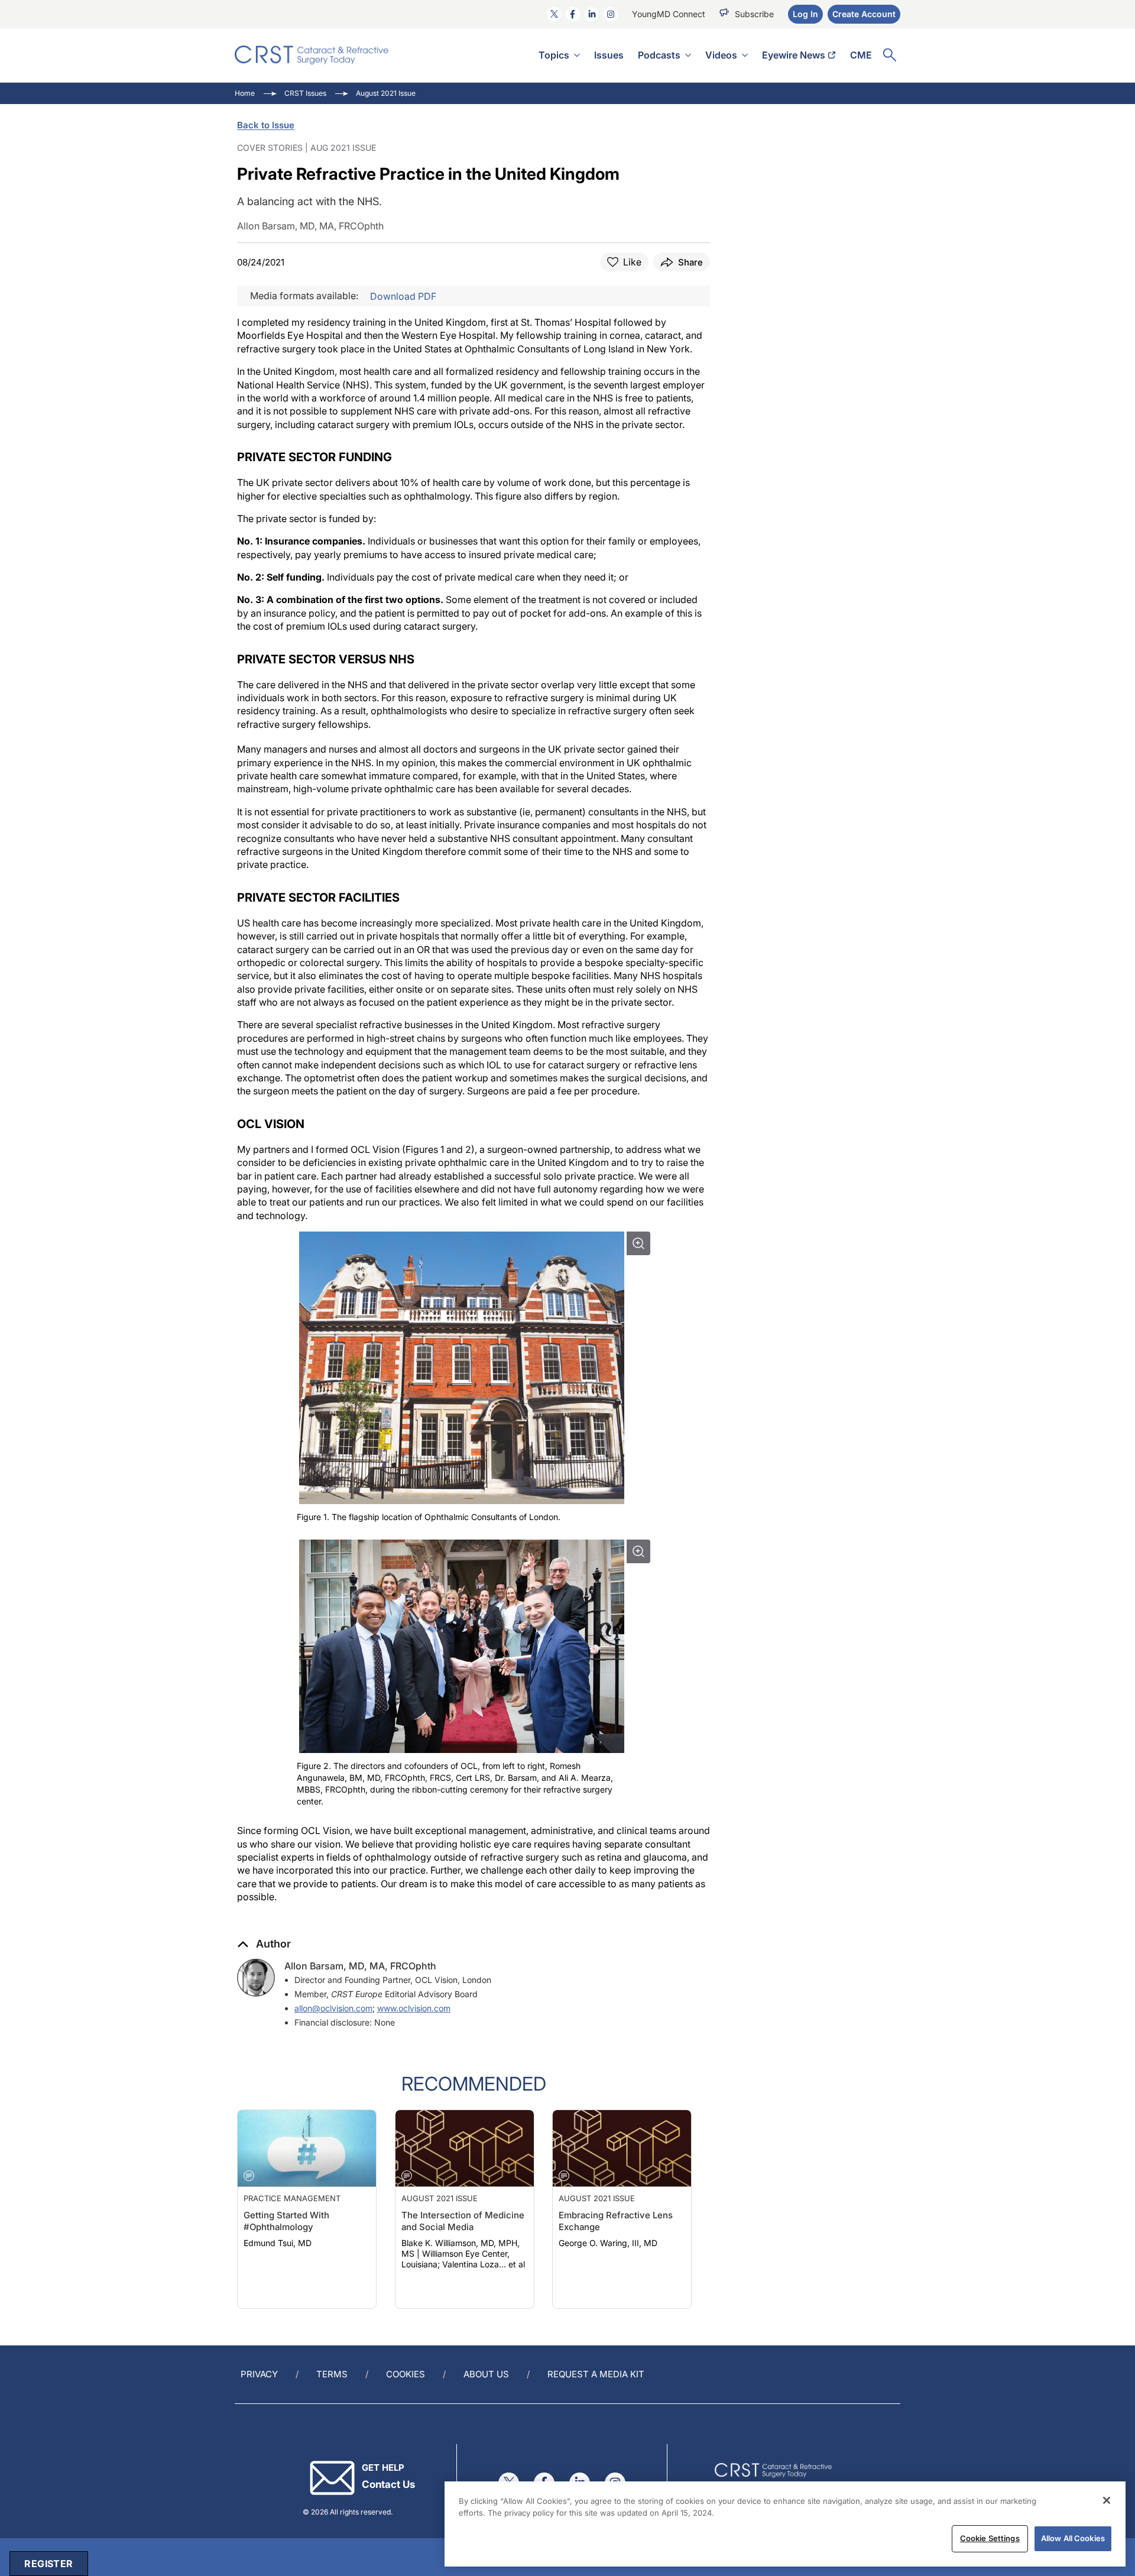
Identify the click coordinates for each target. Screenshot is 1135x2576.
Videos (721, 55)
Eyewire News (794, 55)
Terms (332, 2374)
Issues (609, 55)
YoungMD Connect (669, 14)
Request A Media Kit (596, 2374)
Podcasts (659, 55)
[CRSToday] (312, 55)
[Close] (1107, 2500)
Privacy (259, 2374)
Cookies (406, 2374)
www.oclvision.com (414, 2008)
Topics (554, 55)
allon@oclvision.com (333, 2008)
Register (48, 2564)
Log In (805, 14)
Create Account (864, 14)
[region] (785, 2524)
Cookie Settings (990, 2538)
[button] (264, 1944)
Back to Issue (266, 125)
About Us (486, 2374)
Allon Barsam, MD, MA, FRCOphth (360, 1966)
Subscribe (754, 14)
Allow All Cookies (1073, 2538)
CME (861, 55)
